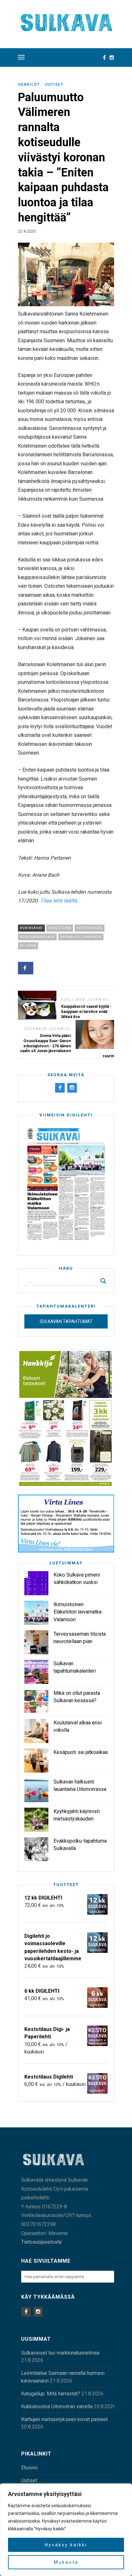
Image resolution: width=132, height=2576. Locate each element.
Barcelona (60, 928)
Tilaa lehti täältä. (59, 901)
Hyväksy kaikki (66, 2545)
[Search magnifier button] (103, 1281)
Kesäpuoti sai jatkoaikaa (81, 1752)
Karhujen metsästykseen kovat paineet (64, 2419)
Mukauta (66, 2562)
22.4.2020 (27, 231)
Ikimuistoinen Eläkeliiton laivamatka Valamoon (78, 1612)
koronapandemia (37, 937)
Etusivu (29, 2468)
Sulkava (28, 946)
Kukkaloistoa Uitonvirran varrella (57, 2406)
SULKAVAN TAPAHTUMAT (66, 1321)
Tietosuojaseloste (41, 2242)
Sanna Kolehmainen (81, 937)
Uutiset (54, 85)
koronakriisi (90, 928)
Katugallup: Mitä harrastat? (51, 2394)
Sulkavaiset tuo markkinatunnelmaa (60, 2353)
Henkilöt (29, 85)
